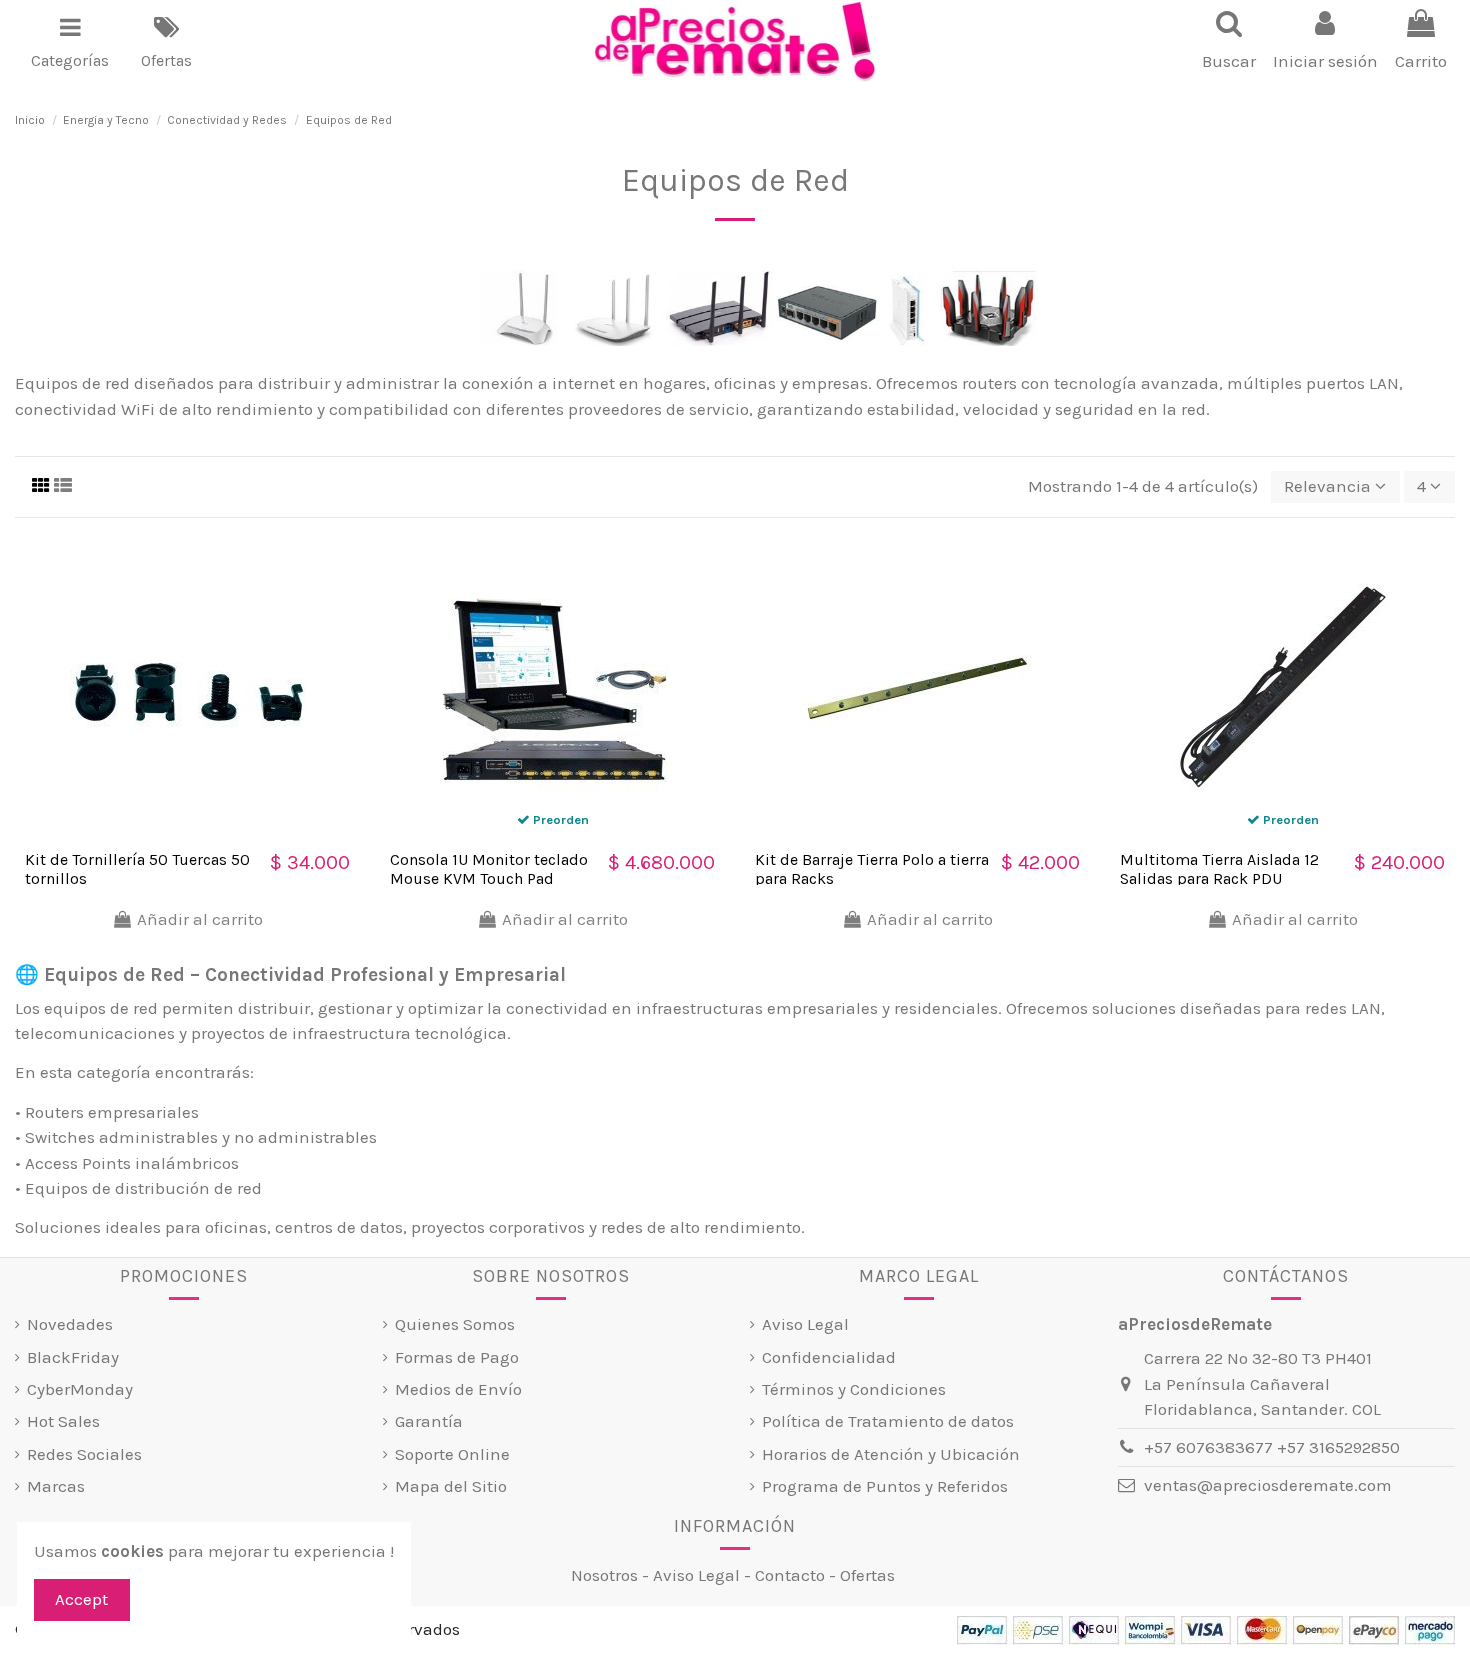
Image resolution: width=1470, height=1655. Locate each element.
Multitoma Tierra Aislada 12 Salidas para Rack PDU (1219, 869)
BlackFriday (73, 1357)
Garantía (429, 1421)
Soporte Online (452, 1454)
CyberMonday (80, 1389)
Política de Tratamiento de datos (888, 1421)
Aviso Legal (805, 1324)
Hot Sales (63, 1421)
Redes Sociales (84, 1454)
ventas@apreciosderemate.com (1268, 1485)
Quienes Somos (455, 1324)
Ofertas (867, 1575)
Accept (81, 1599)
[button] (70, 42)
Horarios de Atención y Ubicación (891, 1454)
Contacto (790, 1575)
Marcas (56, 1486)
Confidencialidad (829, 1357)
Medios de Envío (458, 1389)
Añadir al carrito (200, 919)
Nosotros (604, 1575)
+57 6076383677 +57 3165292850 (1272, 1447)
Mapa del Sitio (451, 1486)
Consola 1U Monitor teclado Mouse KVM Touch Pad (489, 869)
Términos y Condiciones (854, 1389)
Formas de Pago (457, 1357)
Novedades (70, 1324)
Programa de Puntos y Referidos (885, 1486)
